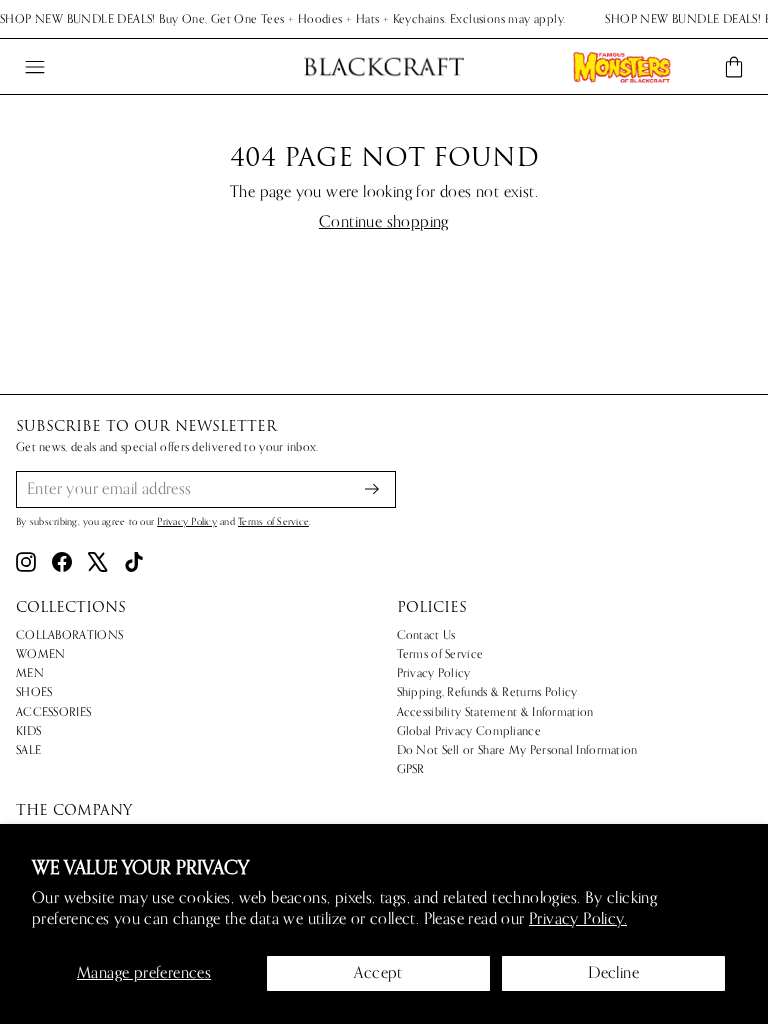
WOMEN (41, 654)
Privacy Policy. (578, 919)
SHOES (34, 692)
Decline (613, 973)
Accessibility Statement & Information (495, 712)
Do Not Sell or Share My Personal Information (517, 750)
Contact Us (426, 635)
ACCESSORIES (53, 712)
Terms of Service (273, 522)
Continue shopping (384, 222)
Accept (378, 973)
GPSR (411, 769)
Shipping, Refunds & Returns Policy (487, 692)
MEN (30, 673)
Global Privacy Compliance (469, 731)
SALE (28, 750)
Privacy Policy (187, 522)
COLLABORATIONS (69, 635)
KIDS (28, 731)
